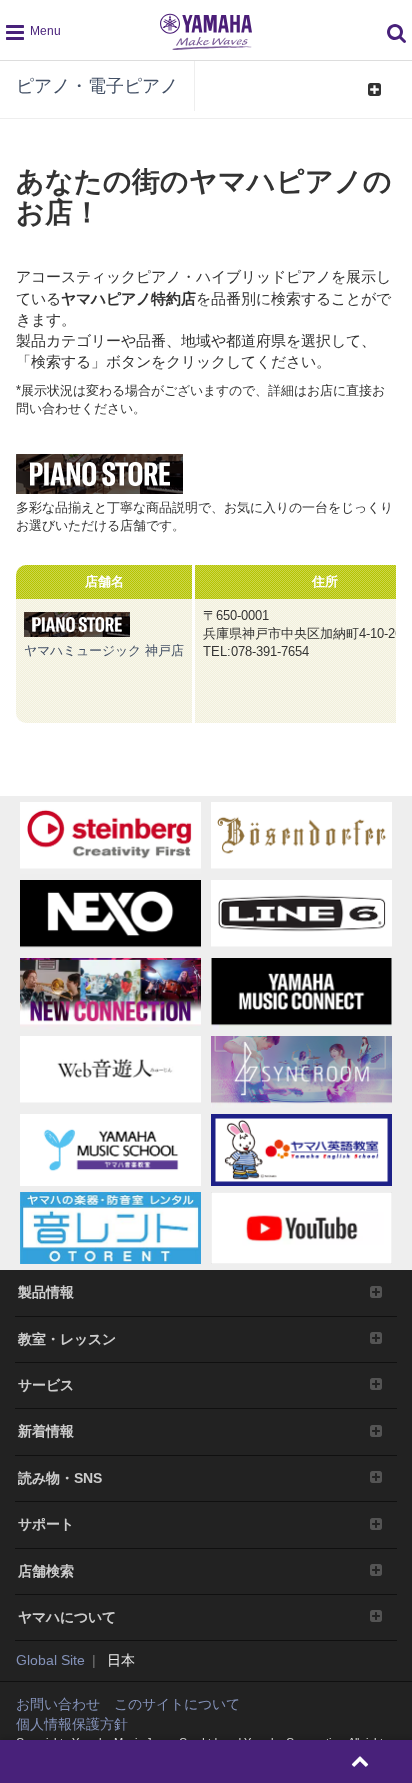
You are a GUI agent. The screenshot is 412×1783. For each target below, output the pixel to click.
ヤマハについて (67, 1617)
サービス (46, 1385)
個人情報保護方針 (72, 1724)
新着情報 (46, 1431)
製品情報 (46, 1292)
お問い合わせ (58, 1704)
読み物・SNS (60, 1478)
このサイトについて (177, 1704)
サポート (46, 1524)
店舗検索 (46, 1571)
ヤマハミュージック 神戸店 (104, 650)
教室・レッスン (67, 1339)
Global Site (50, 1660)
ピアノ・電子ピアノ (97, 86)
